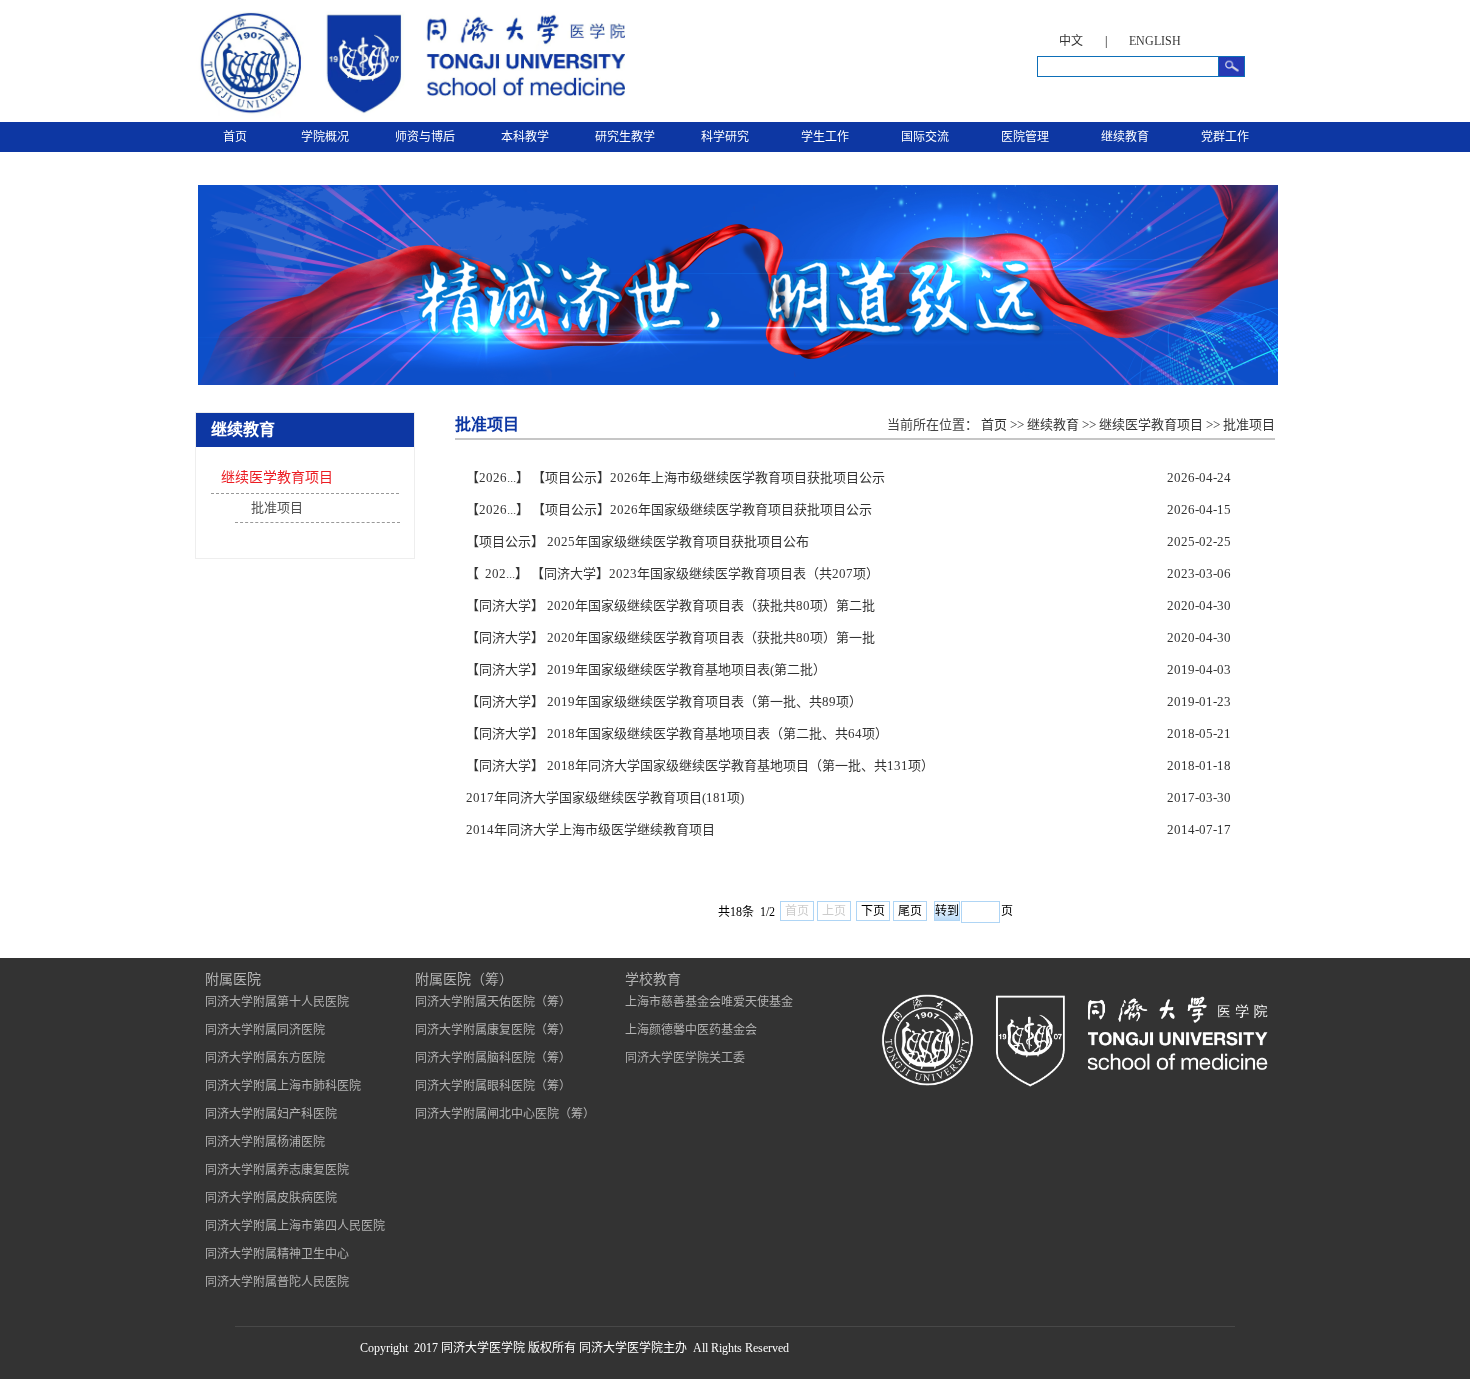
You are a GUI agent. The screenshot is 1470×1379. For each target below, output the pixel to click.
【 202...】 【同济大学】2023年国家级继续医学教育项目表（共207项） (672, 573)
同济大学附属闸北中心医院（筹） (505, 1114)
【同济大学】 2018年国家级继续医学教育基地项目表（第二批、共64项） (677, 733)
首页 (235, 137)
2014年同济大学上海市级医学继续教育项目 (590, 829)
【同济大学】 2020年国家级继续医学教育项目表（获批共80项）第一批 (670, 637)
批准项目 (277, 507)
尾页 (910, 911)
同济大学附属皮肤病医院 (271, 1198)
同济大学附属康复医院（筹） (493, 1030)
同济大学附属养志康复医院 (277, 1170)
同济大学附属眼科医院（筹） (493, 1086)
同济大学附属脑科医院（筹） (493, 1058)
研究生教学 (625, 137)
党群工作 (1225, 137)
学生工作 (825, 137)
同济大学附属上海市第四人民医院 (295, 1226)
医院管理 (1025, 137)
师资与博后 (425, 137)
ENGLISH (1155, 41)
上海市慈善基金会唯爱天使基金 (709, 1002)
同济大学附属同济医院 (265, 1030)
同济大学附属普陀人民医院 (277, 1282)
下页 (873, 911)
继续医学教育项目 (277, 477)
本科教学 (525, 137)
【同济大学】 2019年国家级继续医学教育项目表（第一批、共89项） (664, 701)
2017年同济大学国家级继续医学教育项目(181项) (605, 797)
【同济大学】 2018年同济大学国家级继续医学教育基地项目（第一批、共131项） (700, 765)
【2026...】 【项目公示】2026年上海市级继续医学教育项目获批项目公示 (675, 477)
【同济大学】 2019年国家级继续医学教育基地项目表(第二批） (646, 669)
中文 (1071, 41)
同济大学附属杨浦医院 (265, 1142)
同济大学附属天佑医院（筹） (493, 1002)
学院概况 (325, 137)
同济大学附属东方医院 (265, 1058)
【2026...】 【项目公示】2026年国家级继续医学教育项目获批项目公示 (669, 509)
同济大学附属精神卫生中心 (277, 1254)
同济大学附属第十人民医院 (277, 1002)
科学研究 (725, 137)
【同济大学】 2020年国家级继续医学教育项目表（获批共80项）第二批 (670, 605)
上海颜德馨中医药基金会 (691, 1030)
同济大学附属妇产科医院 (271, 1114)
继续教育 (1125, 137)
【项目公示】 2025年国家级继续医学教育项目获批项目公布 (637, 541)
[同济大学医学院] (410, 114)
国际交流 (925, 137)
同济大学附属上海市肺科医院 (283, 1086)
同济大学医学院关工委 (685, 1058)
